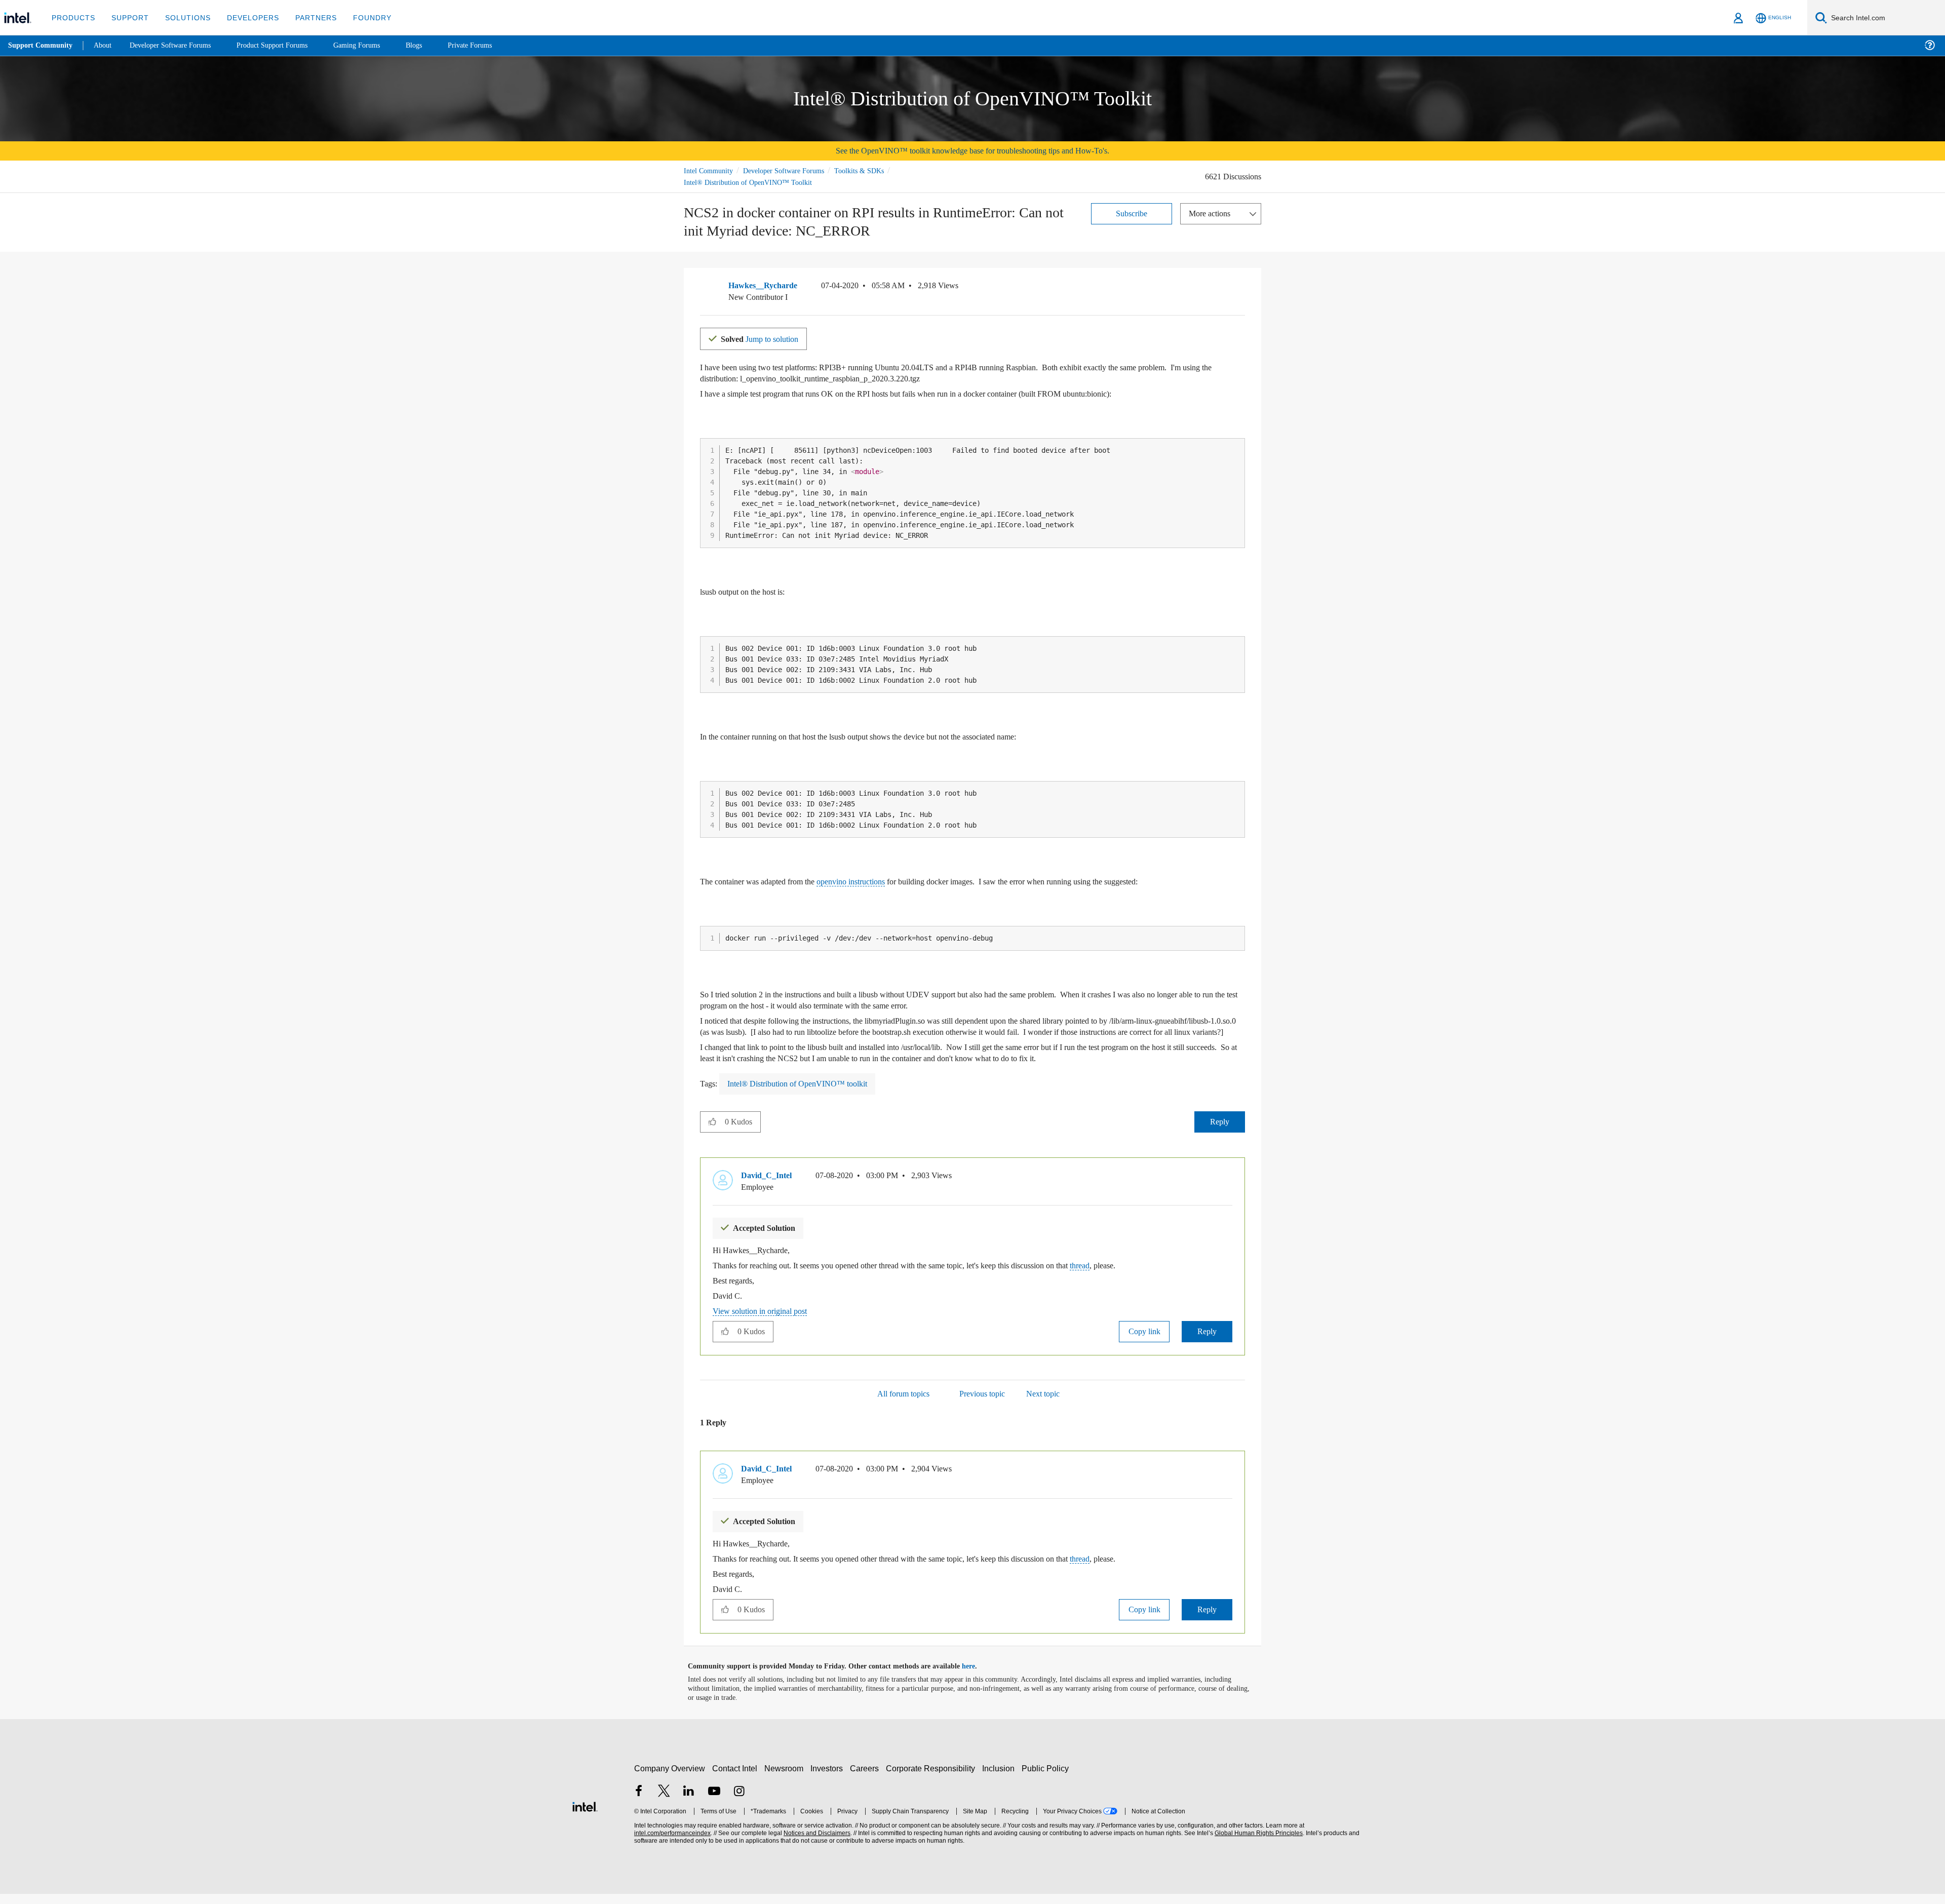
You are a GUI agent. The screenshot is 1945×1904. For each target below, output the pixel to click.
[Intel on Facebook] (639, 1802)
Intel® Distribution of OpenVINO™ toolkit (801, 1094)
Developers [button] (245, 17)
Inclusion (1001, 1778)
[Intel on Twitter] (664, 1802)
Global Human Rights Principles (1257, 1843)
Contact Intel (736, 1778)
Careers (866, 1778)
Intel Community (710, 170)
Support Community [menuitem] (41, 46)
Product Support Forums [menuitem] (286, 45)
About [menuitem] (105, 45)
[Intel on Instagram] (739, 1802)
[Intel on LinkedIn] (689, 1802)
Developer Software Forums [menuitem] (178, 45)
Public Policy (1047, 1778)
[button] (1241, 288)
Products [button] (72, 17)
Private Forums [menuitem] (492, 45)
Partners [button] (306, 17)
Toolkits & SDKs (873, 170)
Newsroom (786, 1778)
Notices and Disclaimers (816, 1843)
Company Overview (670, 1778)
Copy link (1144, 1342)
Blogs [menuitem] (434, 45)
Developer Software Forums (792, 170)
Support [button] (127, 17)
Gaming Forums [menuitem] (375, 45)
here (977, 1677)
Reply (1219, 1132)
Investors (829, 1778)
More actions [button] (1212, 213)
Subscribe (1132, 213)
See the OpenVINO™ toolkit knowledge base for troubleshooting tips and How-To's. (973, 151)
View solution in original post (765, 1321)
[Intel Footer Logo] (585, 1815)
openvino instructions (874, 881)
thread (1135, 1276)
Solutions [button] (183, 17)
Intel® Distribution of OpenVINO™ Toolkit (748, 182)
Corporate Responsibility (932, 1778)
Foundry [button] (360, 17)
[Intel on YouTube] (714, 1802)
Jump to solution (766, 338)
